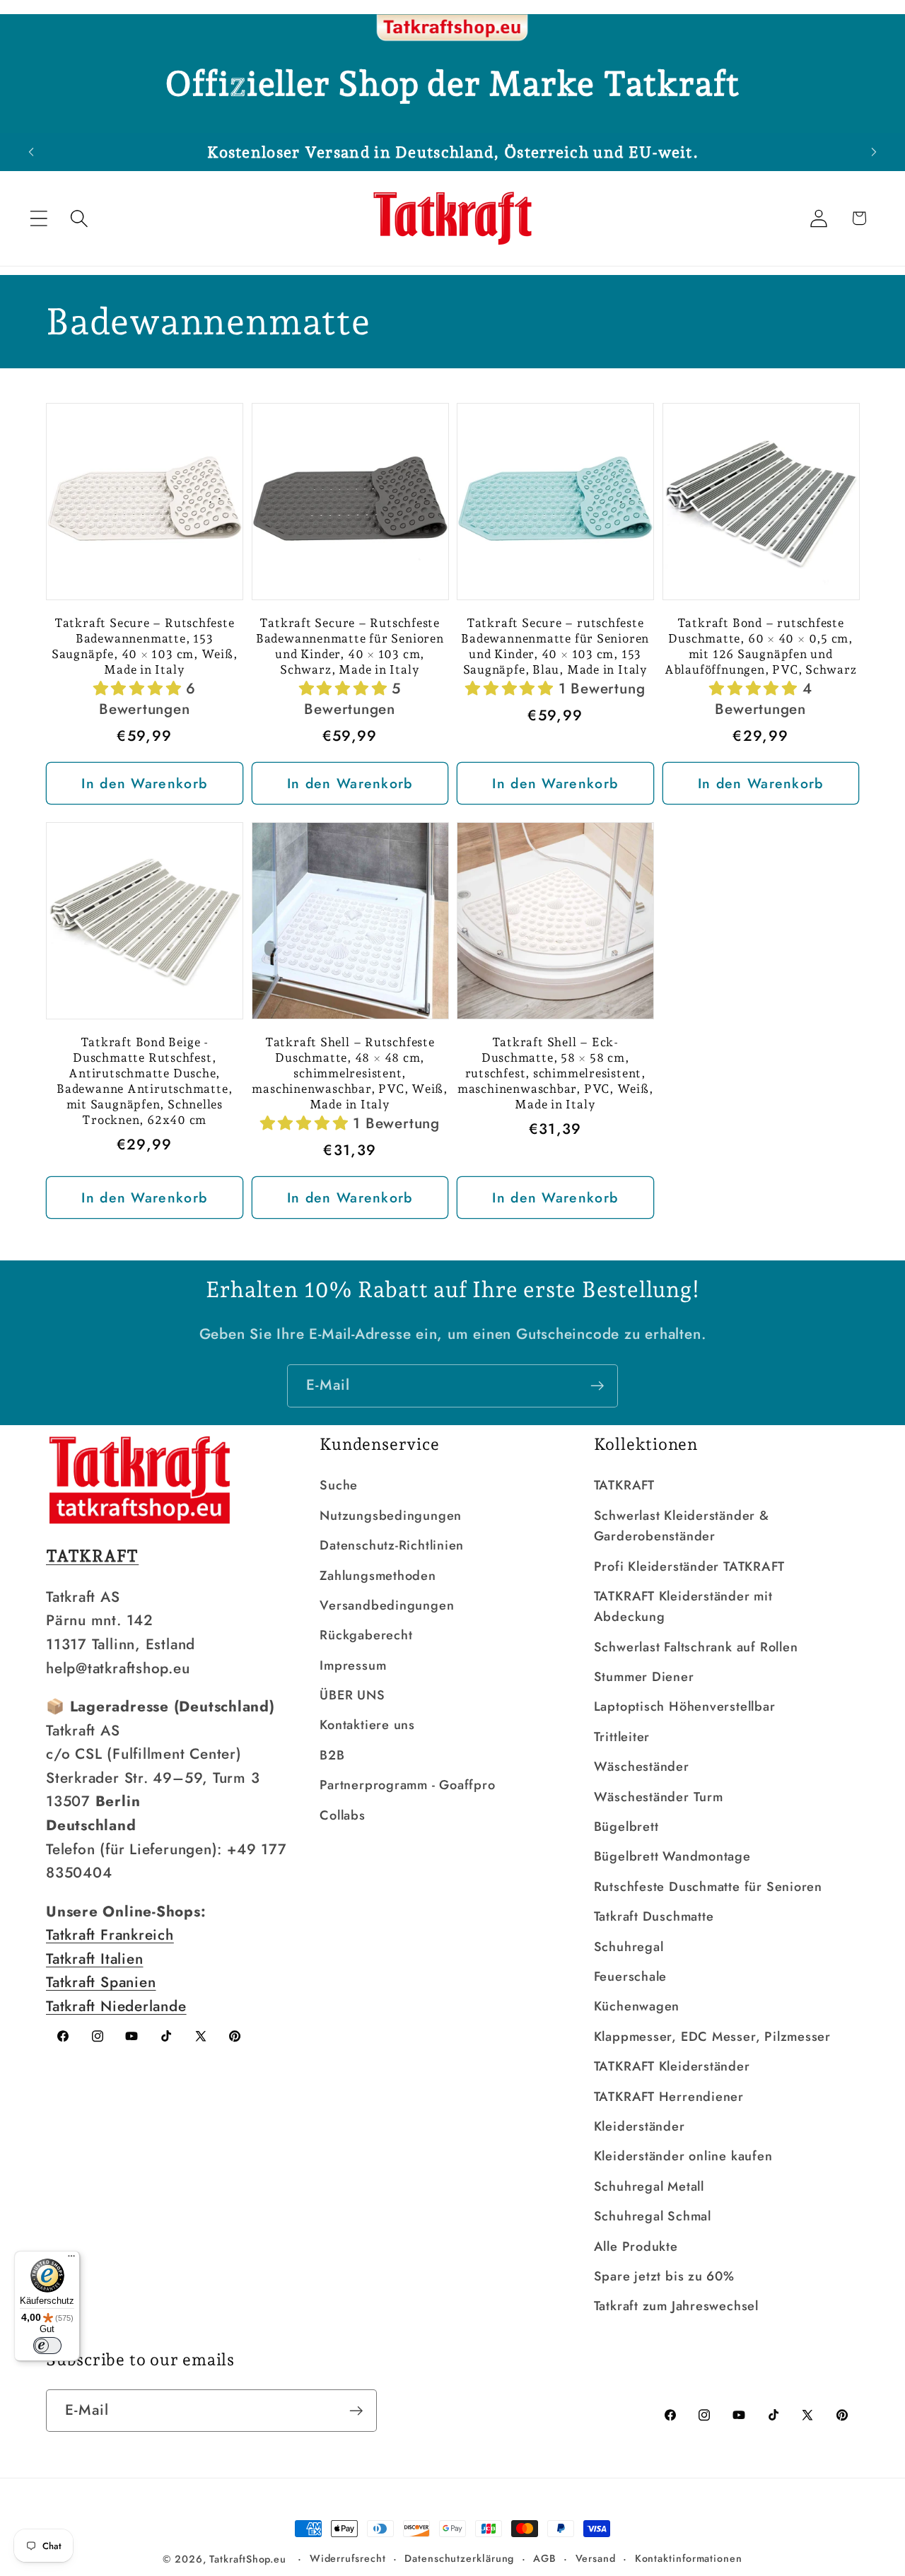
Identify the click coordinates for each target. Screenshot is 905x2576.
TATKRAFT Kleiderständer (672, 2066)
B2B (332, 1755)
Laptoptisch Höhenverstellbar (685, 1706)
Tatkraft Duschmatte (654, 1916)
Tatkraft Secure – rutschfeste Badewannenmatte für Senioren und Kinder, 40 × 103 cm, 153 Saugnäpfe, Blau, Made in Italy (555, 646)
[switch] (47, 2346)
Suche (339, 1485)
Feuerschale (631, 1977)
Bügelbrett (626, 1827)
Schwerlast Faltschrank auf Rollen (696, 1647)
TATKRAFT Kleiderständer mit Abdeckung (683, 1606)
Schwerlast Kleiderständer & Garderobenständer (682, 1526)
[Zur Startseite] (452, 28)
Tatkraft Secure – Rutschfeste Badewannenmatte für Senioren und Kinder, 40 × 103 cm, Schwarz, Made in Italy (350, 646)
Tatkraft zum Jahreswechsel (676, 2306)
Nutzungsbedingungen (391, 1516)
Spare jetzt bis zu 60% (664, 2276)
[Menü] (71, 2259)
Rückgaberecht (366, 1635)
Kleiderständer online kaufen (683, 2156)
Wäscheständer (642, 1767)
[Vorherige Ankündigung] (31, 152)
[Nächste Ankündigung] (874, 152)
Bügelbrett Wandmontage (672, 1856)
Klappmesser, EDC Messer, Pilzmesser (712, 2037)
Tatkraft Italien (94, 1959)
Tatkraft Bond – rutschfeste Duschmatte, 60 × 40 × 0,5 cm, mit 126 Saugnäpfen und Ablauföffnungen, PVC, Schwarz (761, 646)
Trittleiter (622, 1737)
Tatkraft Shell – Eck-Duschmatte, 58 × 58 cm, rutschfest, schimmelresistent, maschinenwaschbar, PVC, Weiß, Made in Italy (555, 1073)
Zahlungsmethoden (378, 1576)
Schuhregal (629, 1947)
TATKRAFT (624, 1485)
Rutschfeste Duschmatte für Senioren (708, 1887)
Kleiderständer (640, 2126)
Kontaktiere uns (367, 1725)
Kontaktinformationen (689, 2558)
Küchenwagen (637, 2006)
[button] (39, 218)
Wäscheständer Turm (659, 1797)
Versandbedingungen (387, 1605)
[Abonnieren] (597, 1386)
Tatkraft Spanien (101, 1982)
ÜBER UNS (352, 1695)
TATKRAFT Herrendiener (669, 2097)
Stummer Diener (644, 1677)
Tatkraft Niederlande (116, 2006)
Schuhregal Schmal (653, 2216)
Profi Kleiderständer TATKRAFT (689, 1567)
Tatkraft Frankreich (110, 1935)
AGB (545, 2558)
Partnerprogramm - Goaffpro (407, 1785)
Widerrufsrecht (348, 2558)
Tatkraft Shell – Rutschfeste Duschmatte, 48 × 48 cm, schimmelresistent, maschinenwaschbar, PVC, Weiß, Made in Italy (350, 1073)
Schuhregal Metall (649, 2186)
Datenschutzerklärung (459, 2558)
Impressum (353, 1665)
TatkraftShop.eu (248, 2559)
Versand (596, 2558)
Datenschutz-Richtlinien (392, 1545)
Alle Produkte (636, 2247)
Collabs (342, 1815)
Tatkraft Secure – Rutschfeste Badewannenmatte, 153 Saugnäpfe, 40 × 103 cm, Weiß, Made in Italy (145, 646)
